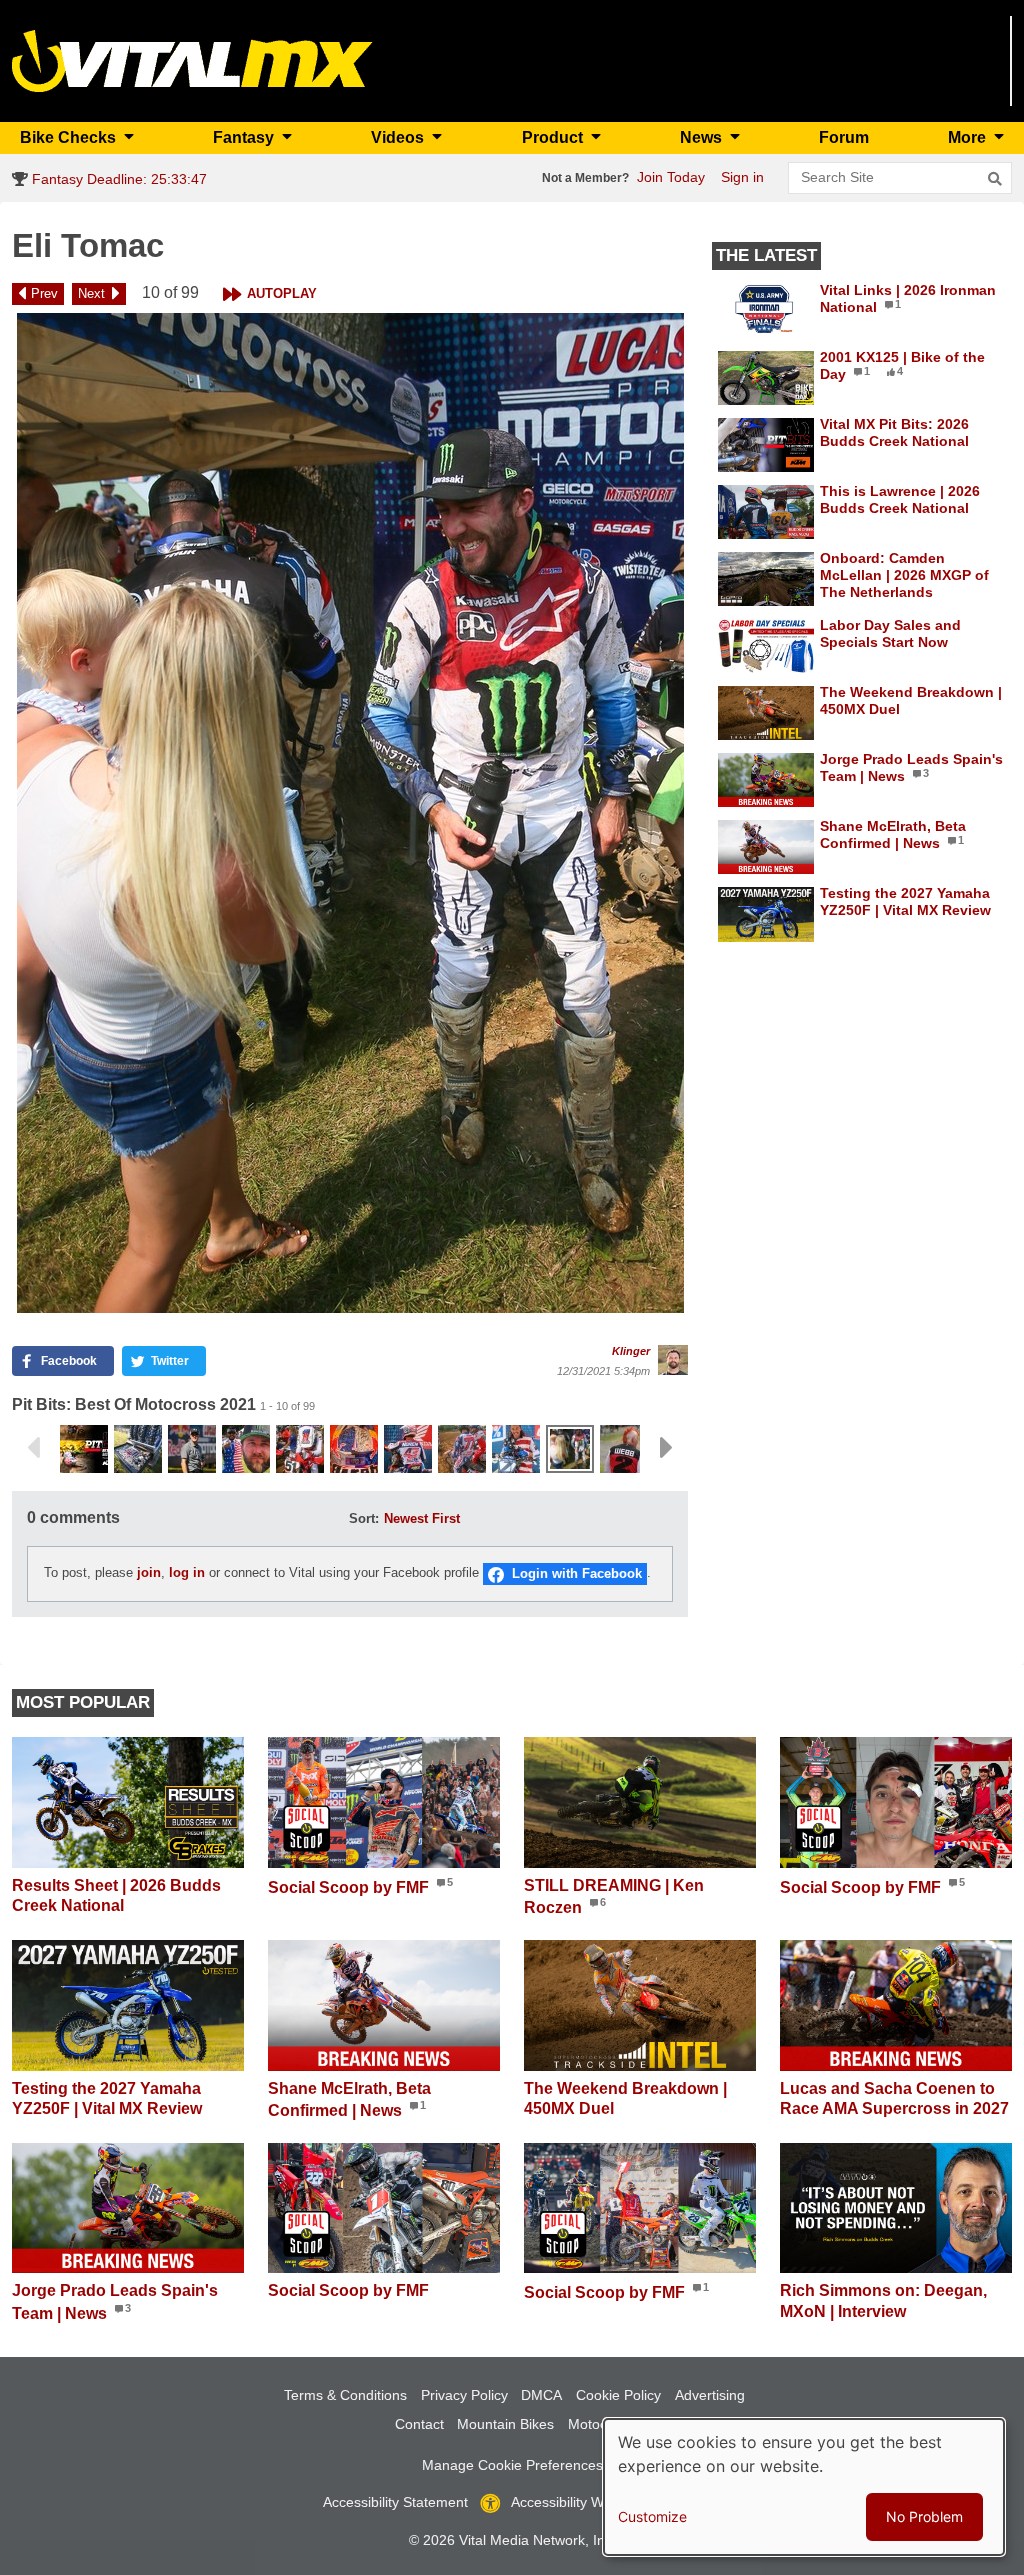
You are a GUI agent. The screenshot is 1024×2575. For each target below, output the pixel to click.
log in (187, 1573)
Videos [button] (399, 137)
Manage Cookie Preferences (512, 2465)
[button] (350, 813)
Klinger (631, 1351)
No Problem (924, 2516)
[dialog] (804, 2487)
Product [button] (554, 137)
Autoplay (282, 293)
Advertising (710, 2395)
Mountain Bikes (505, 2424)
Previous (33, 1448)
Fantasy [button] (245, 137)
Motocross (601, 2424)
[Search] (995, 179)
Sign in (742, 177)
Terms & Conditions (345, 2395)
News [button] (703, 137)
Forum (844, 137)
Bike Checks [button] (70, 137)
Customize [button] (652, 2516)
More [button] (969, 137)
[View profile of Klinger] (673, 1360)
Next (91, 293)
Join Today (671, 177)
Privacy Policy (464, 2395)
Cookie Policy (618, 2395)
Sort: (364, 1518)
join (149, 1573)
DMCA (541, 2395)
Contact (419, 2424)
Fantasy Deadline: (117, 179)
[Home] (192, 59)
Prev (44, 293)
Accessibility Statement (395, 2502)
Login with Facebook (577, 1573)
